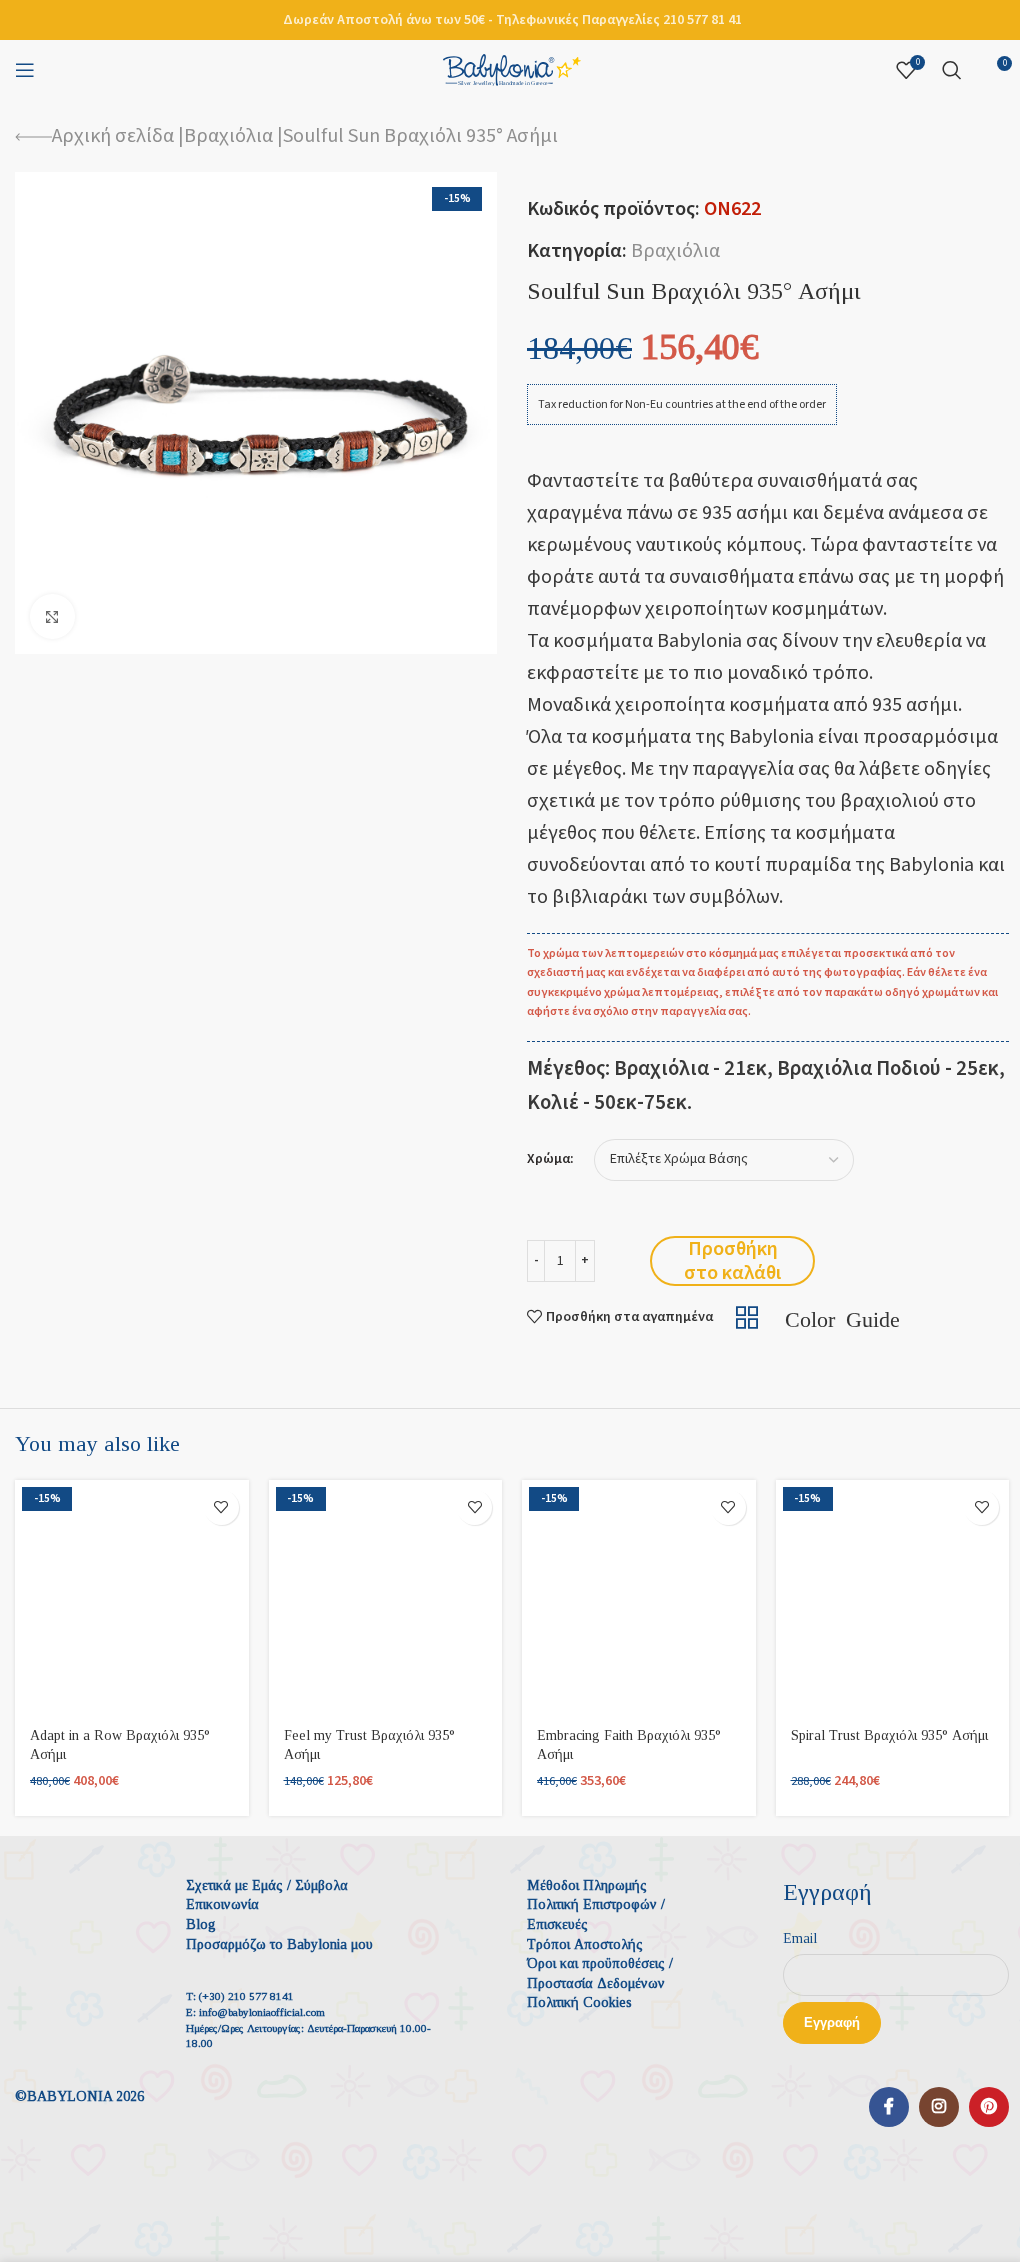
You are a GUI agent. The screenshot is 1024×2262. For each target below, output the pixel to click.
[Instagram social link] (939, 2107)
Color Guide (842, 1317)
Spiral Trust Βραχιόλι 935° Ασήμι (889, 1735)
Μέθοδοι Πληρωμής (587, 1885)
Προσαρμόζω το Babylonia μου (279, 1944)
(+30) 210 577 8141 (246, 1996)
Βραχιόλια (228, 136)
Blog (201, 1924)
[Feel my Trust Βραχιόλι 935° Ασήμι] (386, 1597)
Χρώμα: (550, 1159)
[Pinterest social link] (989, 2107)
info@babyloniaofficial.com (262, 2012)
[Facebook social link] (889, 2107)
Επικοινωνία (222, 1904)
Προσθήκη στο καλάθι (732, 1261)
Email (800, 1938)
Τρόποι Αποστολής (585, 1944)
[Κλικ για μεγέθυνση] (52, 616)
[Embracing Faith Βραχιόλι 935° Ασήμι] (639, 1597)
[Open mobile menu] (25, 70)
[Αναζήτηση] (952, 70)
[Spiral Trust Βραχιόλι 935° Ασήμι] (893, 1597)
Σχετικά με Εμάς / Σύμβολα (267, 1885)
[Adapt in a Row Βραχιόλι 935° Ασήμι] (132, 1597)
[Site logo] (512, 69)
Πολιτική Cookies (579, 2002)
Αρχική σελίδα (113, 136)
